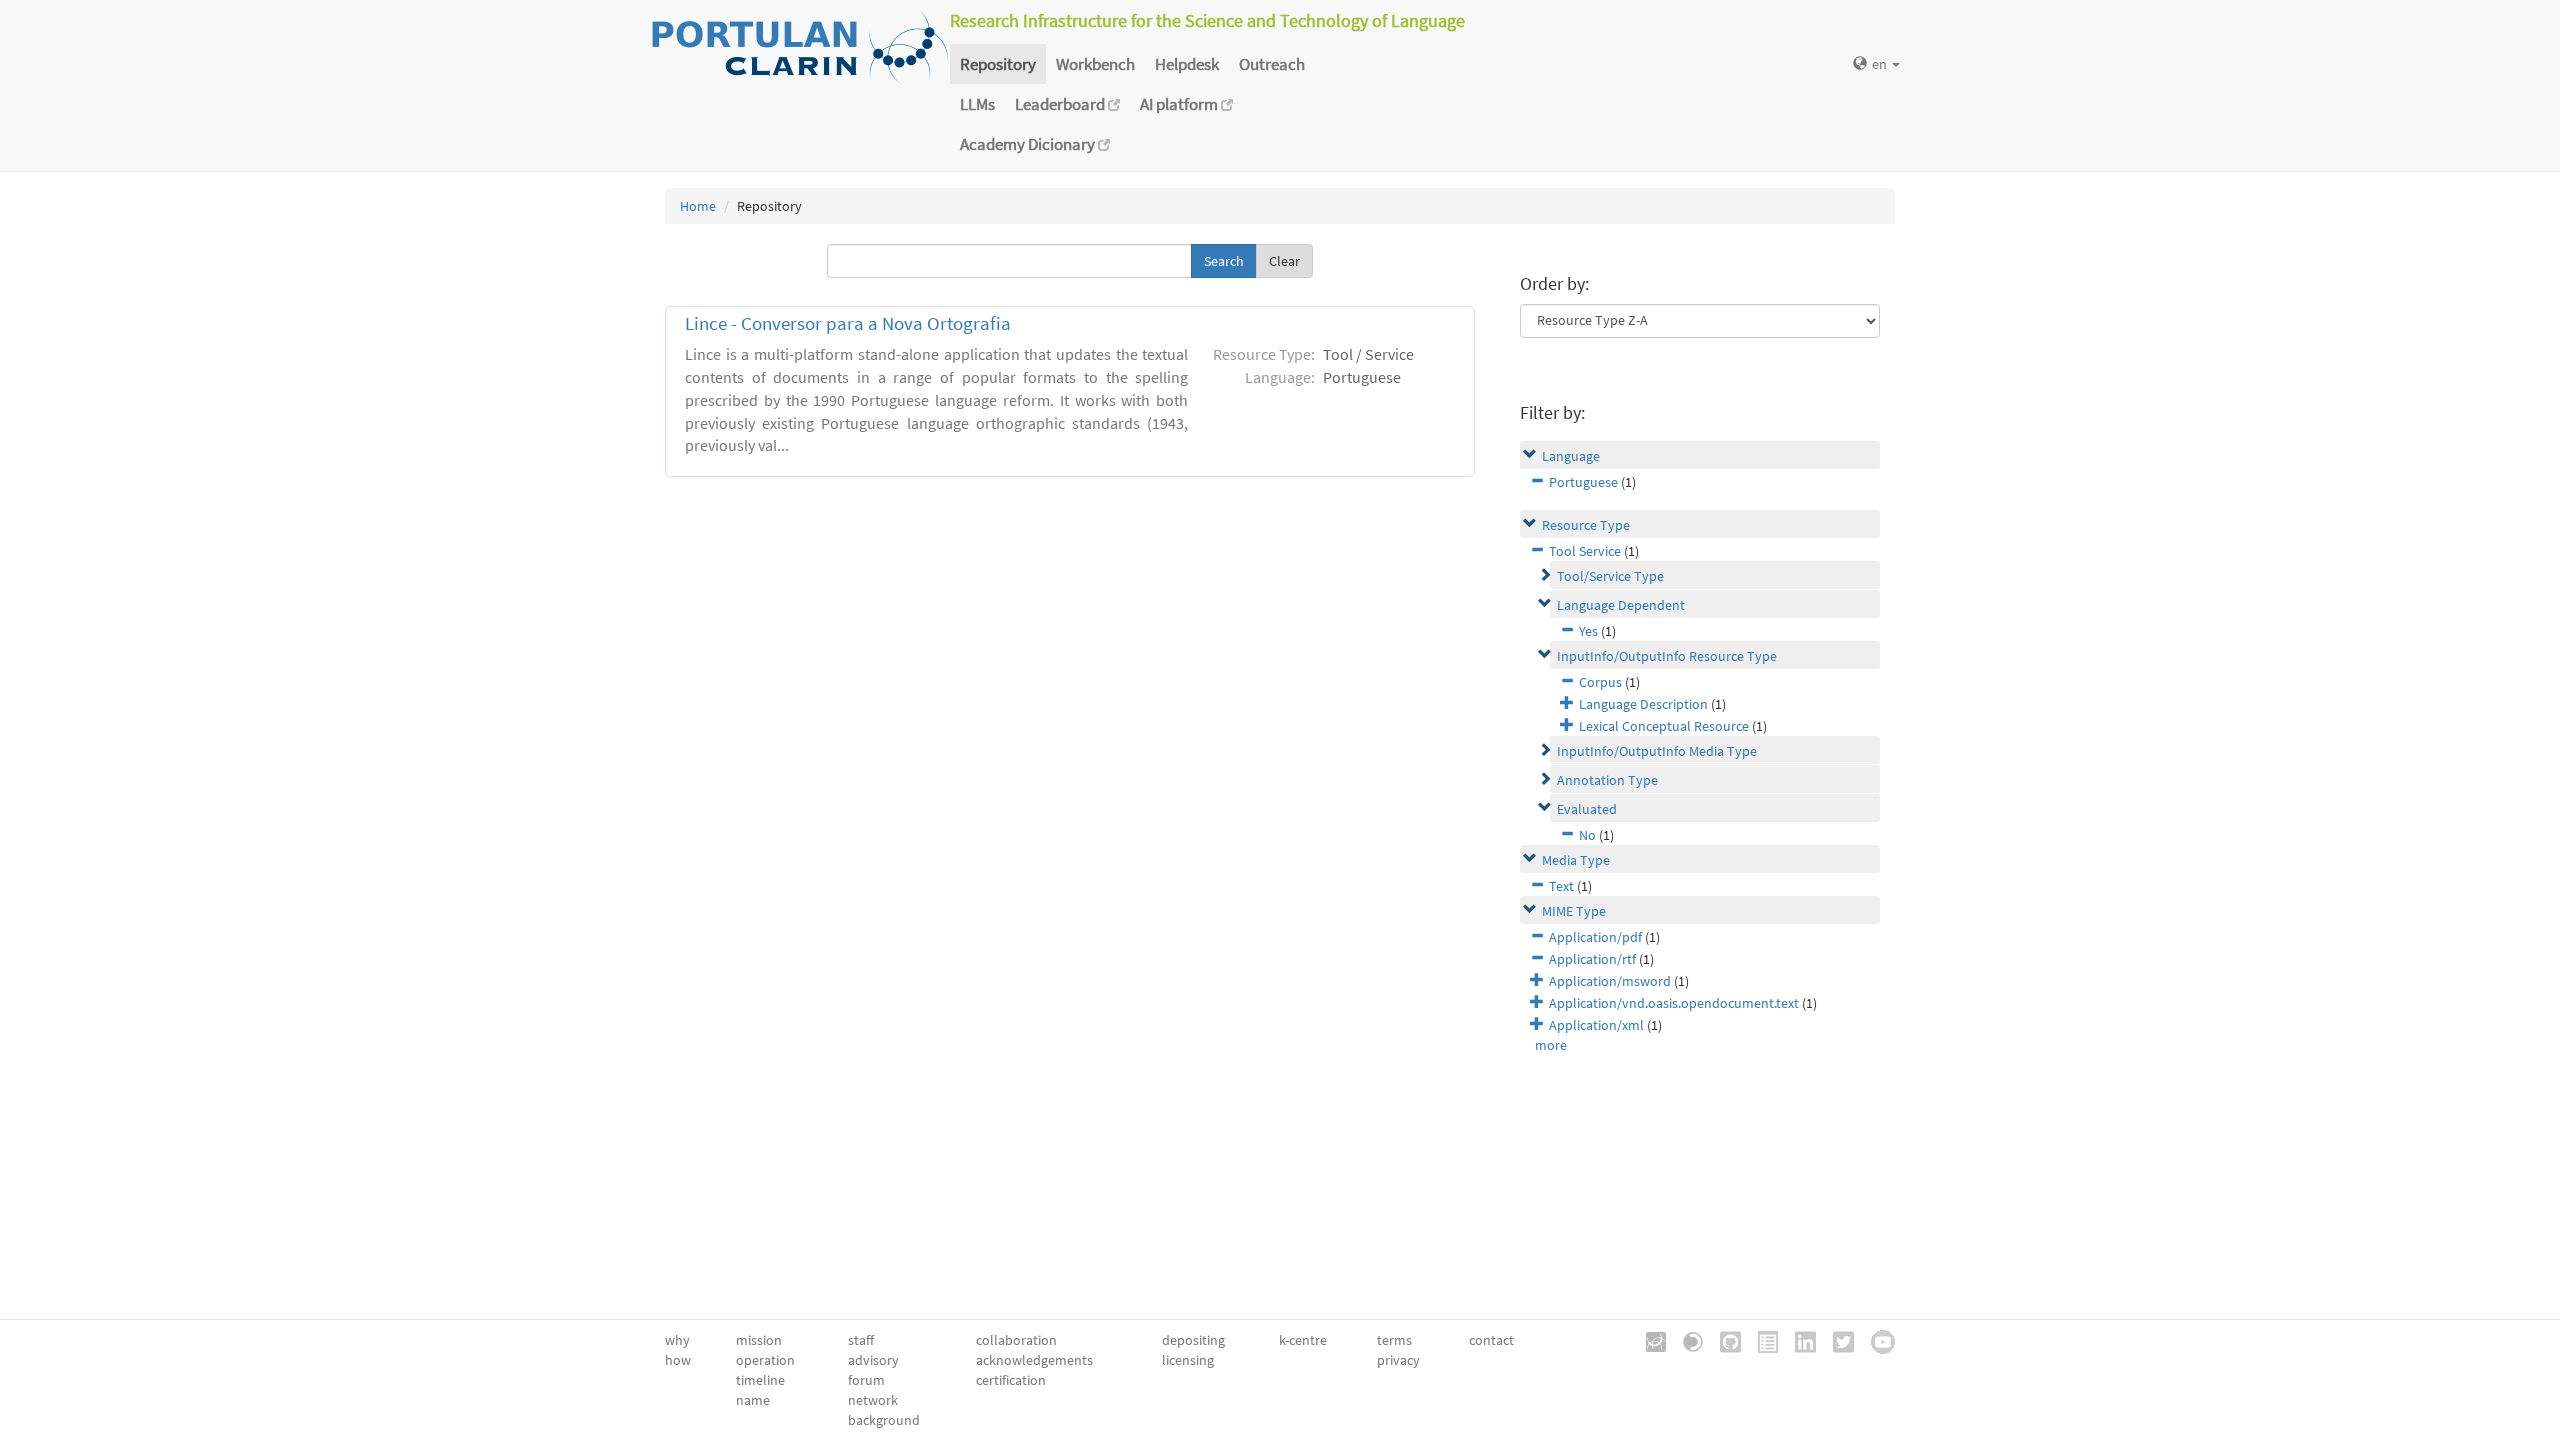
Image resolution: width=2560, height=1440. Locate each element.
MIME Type (1574, 911)
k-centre (1303, 1340)
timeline (760, 1380)
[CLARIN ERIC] (1649, 1340)
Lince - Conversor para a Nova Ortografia (848, 323)
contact (1491, 1340)
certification (1011, 1380)
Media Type (1576, 860)
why (677, 1340)
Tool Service (1585, 551)
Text (1561, 886)
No (1587, 835)
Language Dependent (1621, 605)
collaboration (1016, 1340)
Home (698, 206)
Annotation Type (1607, 780)
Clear (1284, 261)
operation (765, 1360)
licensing (1188, 1360)
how (678, 1360)
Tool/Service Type (1610, 576)
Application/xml (1596, 1025)
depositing (1193, 1340)
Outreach (1272, 64)
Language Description (1643, 704)
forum (866, 1380)
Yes (1588, 631)
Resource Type (1586, 525)
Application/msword (1610, 981)
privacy (1398, 1360)
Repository (998, 64)
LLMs (977, 104)
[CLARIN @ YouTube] (1876, 1340)
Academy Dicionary (1029, 144)
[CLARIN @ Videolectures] (1686, 1340)
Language (1571, 456)
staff (861, 1340)
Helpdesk (1187, 64)
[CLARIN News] (1761, 1340)
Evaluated (1587, 809)
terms (1394, 1340)
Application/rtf (1592, 959)
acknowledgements (1034, 1360)
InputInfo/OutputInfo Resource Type (1667, 656)
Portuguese (1583, 482)
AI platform (1180, 104)
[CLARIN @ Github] (1723, 1340)
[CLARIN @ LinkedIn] (1798, 1340)
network (873, 1400)
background (884, 1420)
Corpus (1600, 682)
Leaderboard (1061, 104)
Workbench (1095, 64)
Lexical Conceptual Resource (1664, 726)
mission (759, 1340)
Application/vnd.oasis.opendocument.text (1674, 1003)
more (1551, 1045)
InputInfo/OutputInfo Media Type (1657, 751)
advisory (873, 1360)
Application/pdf (1595, 937)
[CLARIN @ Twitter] (1836, 1340)
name (753, 1400)
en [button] (1881, 64)
